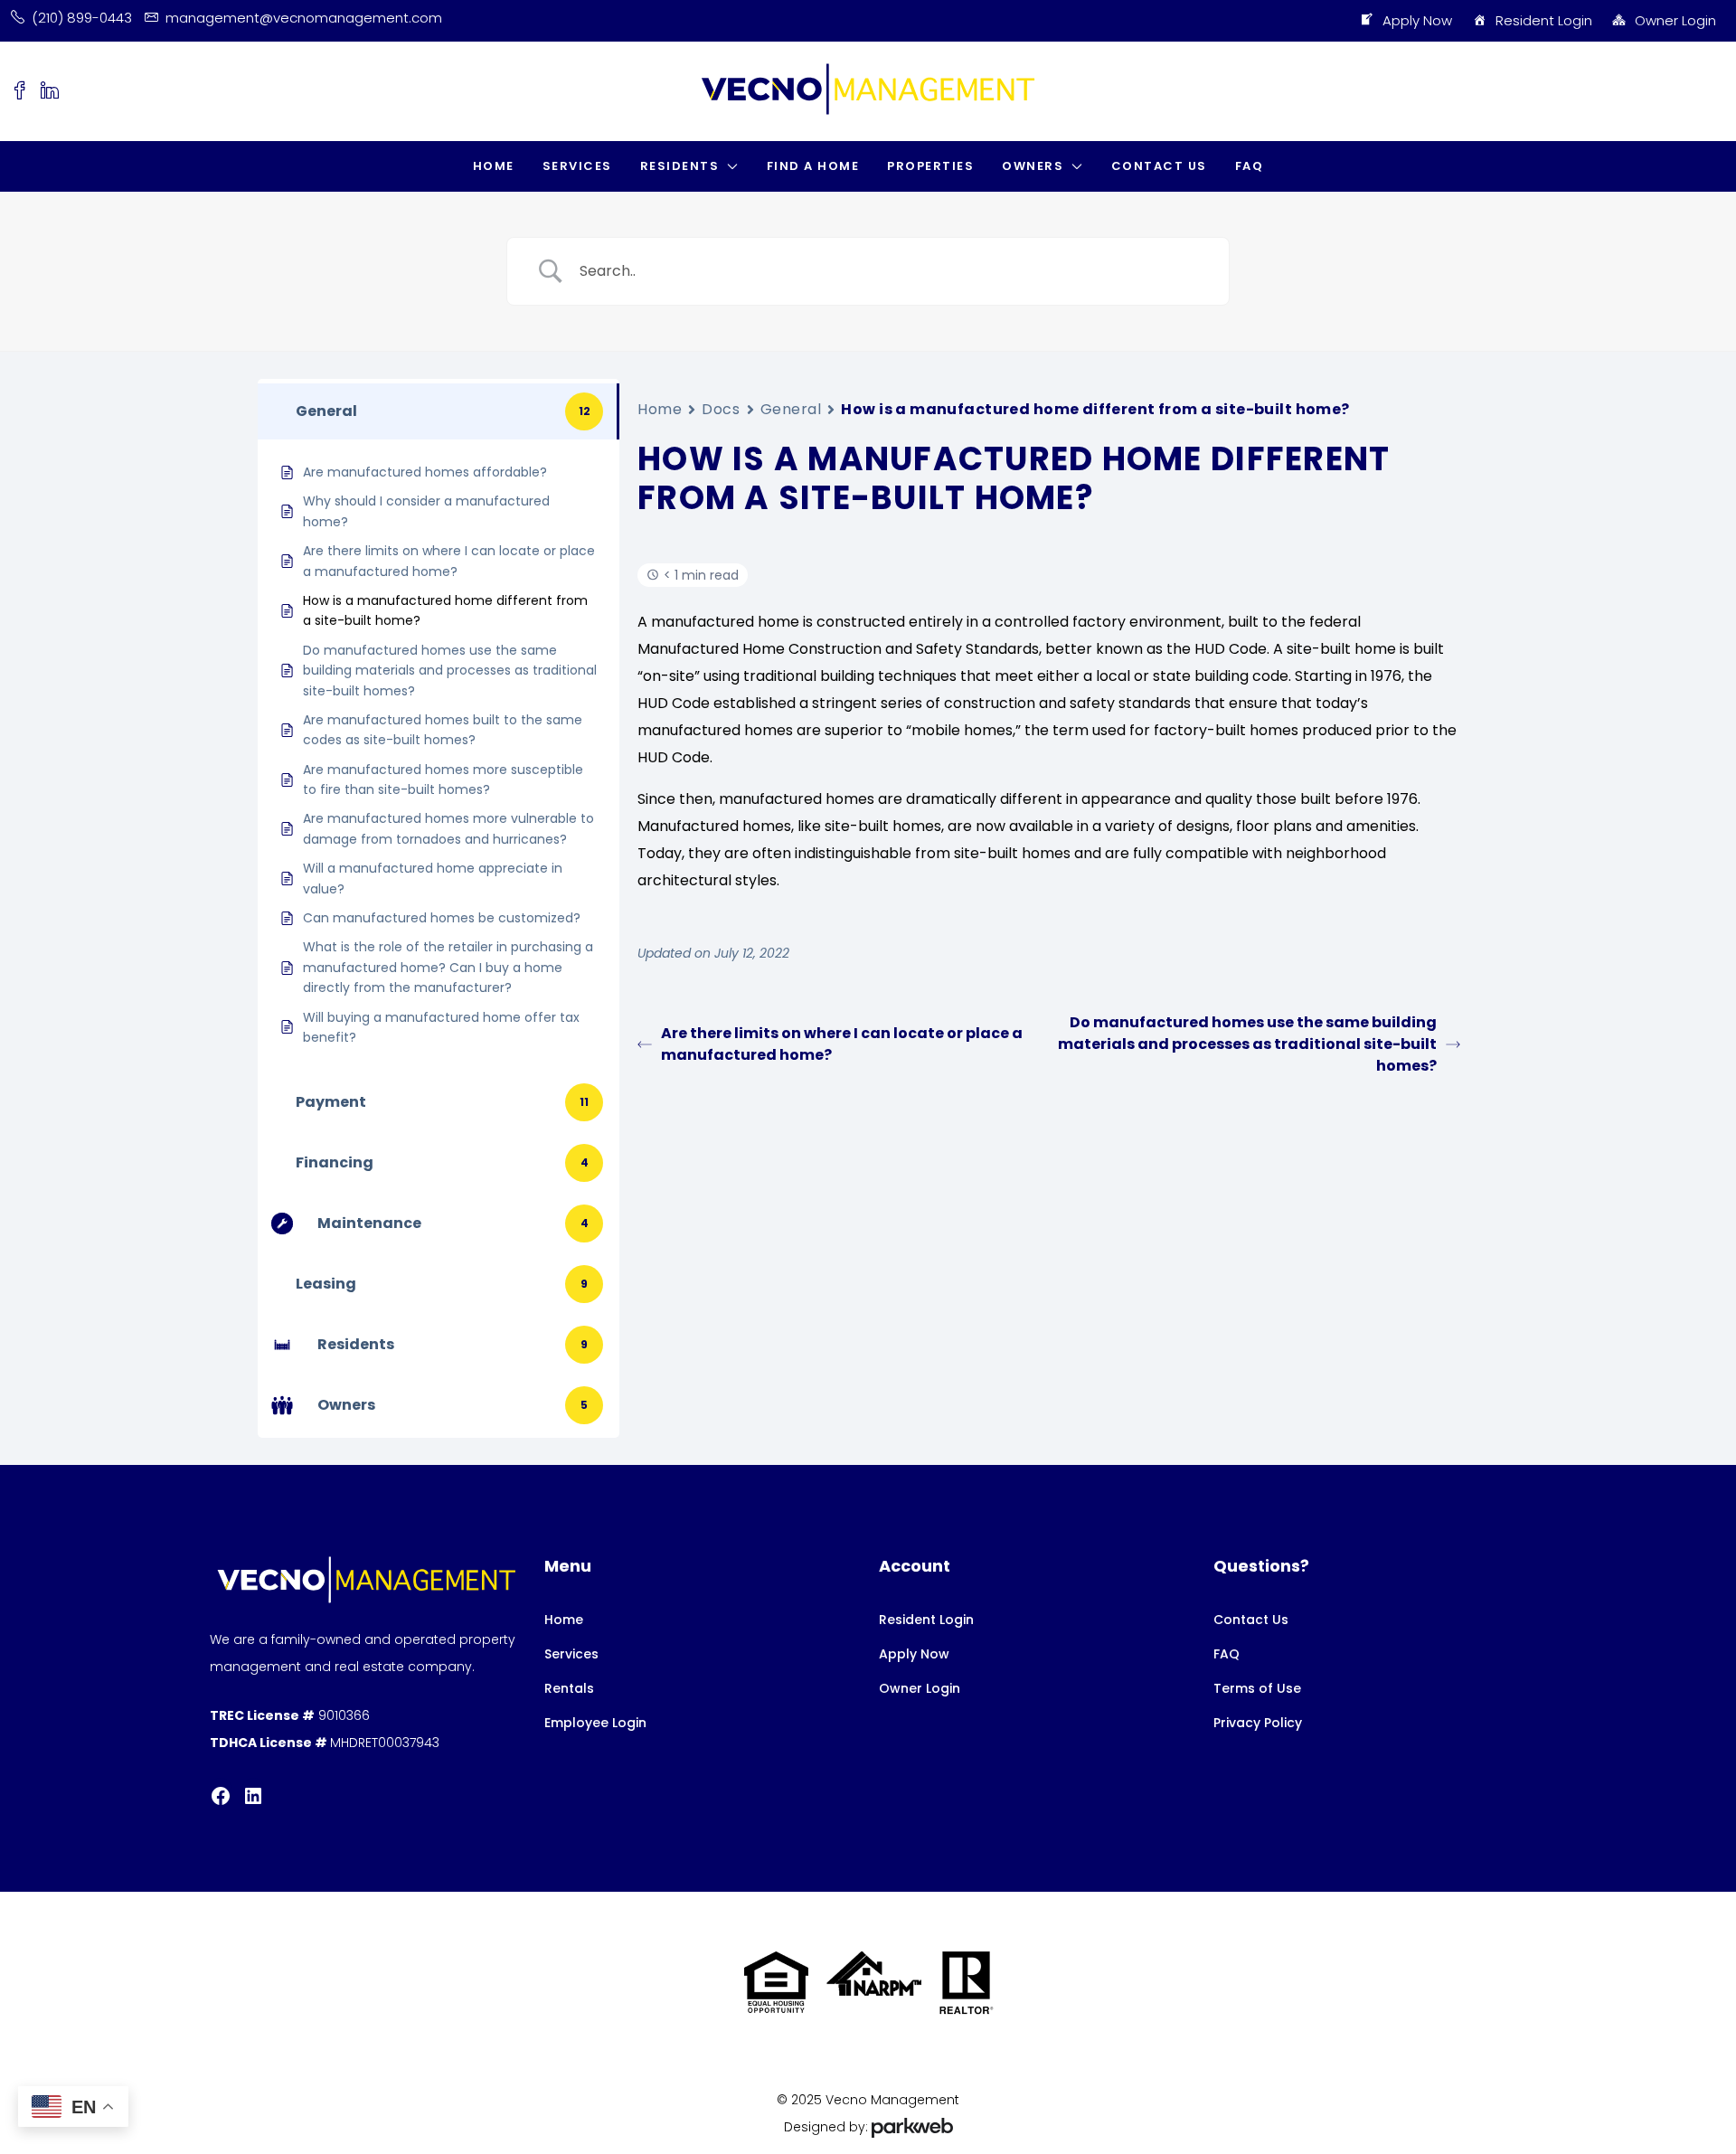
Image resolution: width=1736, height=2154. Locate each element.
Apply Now (1417, 20)
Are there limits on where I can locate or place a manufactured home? (842, 1044)
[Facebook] (221, 1796)
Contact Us (1159, 166)
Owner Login (1675, 20)
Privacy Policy (1258, 1723)
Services (577, 166)
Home (494, 166)
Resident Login (1544, 20)
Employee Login (595, 1723)
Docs (721, 409)
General (791, 409)
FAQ (1250, 166)
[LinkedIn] (253, 1796)
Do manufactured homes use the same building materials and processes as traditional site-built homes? (1247, 1044)
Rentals (569, 1688)
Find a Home (813, 166)
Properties (930, 166)
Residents (680, 166)
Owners (1033, 166)
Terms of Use (1257, 1688)
